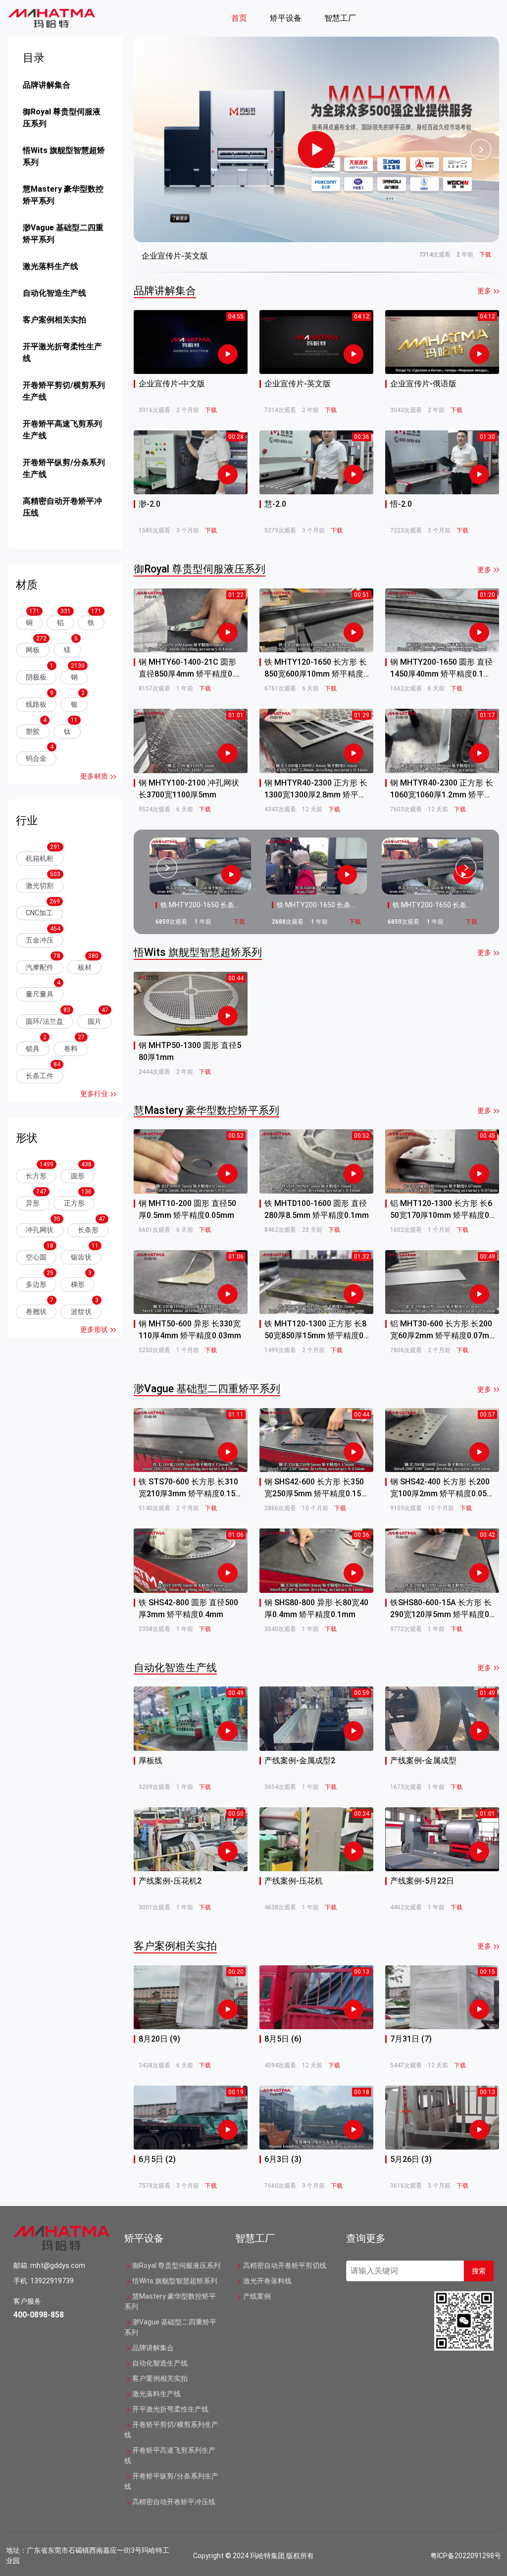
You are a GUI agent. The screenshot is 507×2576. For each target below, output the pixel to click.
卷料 (71, 1049)
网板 (33, 650)
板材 (85, 967)
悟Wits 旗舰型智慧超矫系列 (64, 156)
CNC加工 (39, 913)
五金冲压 (40, 940)
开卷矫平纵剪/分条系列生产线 (64, 468)
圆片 (95, 1021)
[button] (243, 18)
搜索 (479, 2271)
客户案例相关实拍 (54, 320)
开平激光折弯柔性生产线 (62, 352)
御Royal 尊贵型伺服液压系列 (62, 118)
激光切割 (40, 886)
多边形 (36, 1284)
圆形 (78, 1176)
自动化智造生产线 (54, 293)
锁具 (33, 1049)
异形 (33, 1203)
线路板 (36, 704)
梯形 (78, 1284)
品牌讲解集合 (47, 85)
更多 (484, 291)
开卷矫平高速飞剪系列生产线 (62, 430)
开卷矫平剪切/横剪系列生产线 (64, 391)
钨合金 (36, 758)
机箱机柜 (40, 858)
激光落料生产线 (51, 266)
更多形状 (94, 1329)
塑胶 (33, 732)
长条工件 (40, 1076)
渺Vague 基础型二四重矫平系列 (63, 234)
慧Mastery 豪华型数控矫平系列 (63, 195)
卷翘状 (36, 1312)
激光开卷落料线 (267, 2281)
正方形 (74, 1203)
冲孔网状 (40, 1230)
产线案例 (257, 2296)
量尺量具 (40, 994)
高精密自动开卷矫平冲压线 (62, 507)
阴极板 (36, 677)
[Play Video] (317, 149)
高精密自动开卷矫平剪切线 (285, 2265)
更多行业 (94, 1094)
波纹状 (81, 1312)
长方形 (36, 1176)
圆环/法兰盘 (45, 1021)
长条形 (88, 1230)
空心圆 (36, 1257)
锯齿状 (81, 1257)
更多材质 (94, 776)
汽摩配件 (40, 967)
